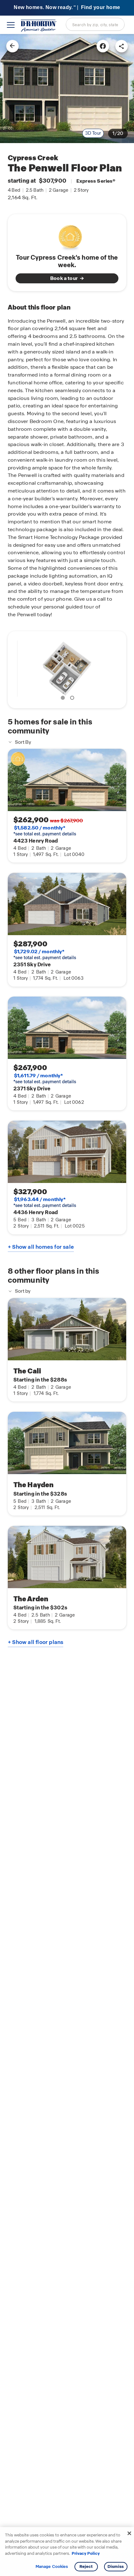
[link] (67, 89)
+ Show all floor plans (36, 1642)
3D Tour (93, 133)
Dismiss (116, 2566)
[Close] (129, 2533)
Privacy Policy (86, 2553)
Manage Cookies (52, 2567)
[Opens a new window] (103, 46)
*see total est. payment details (45, 831)
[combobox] (95, 24)
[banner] (67, 8)
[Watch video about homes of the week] (67, 235)
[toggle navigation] (11, 25)
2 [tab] (73, 699)
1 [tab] (64, 699)
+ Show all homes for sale (41, 1247)
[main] (67, 1305)
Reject (86, 2566)
